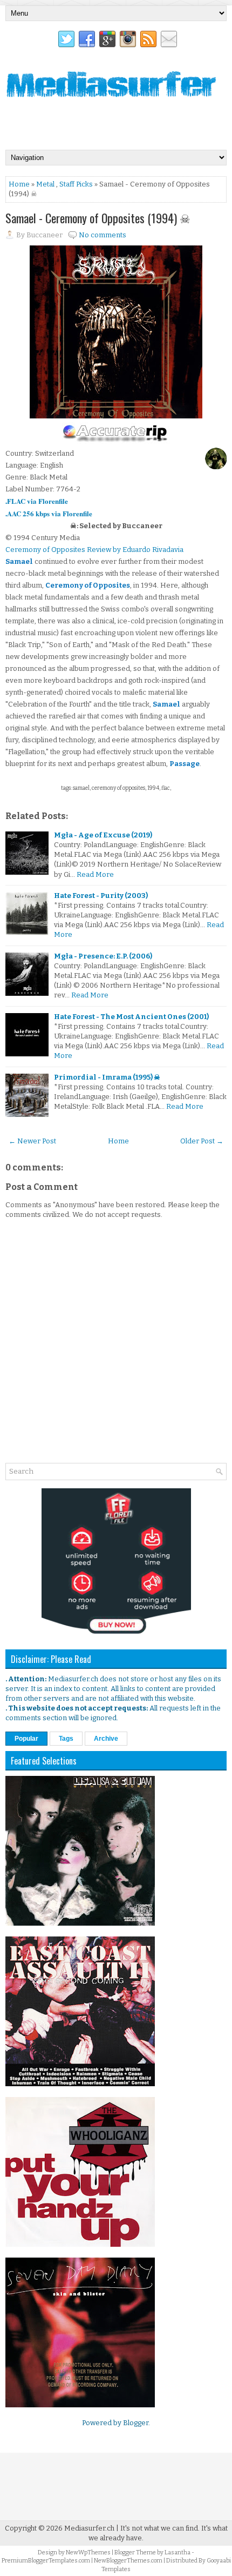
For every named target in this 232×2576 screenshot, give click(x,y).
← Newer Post (32, 1141)
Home (19, 184)
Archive (106, 1739)
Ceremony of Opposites (88, 585)
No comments (103, 235)
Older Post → (202, 1141)
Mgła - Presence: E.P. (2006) (103, 956)
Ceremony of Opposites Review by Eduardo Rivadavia (94, 550)
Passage (185, 764)
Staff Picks (76, 184)
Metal (45, 184)
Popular (26, 1739)
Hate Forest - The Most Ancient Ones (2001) (131, 1017)
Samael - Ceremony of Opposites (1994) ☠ (98, 218)
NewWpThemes (88, 2552)
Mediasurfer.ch (89, 2528)
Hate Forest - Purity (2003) (101, 896)
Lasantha (178, 2552)
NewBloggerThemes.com (128, 2561)
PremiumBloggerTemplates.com (46, 2561)
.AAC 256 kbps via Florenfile (49, 513)
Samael (19, 561)
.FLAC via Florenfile (37, 501)
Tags (66, 1739)
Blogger (136, 2423)
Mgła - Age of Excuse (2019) (103, 835)
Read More (95, 874)
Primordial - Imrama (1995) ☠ (107, 1077)
